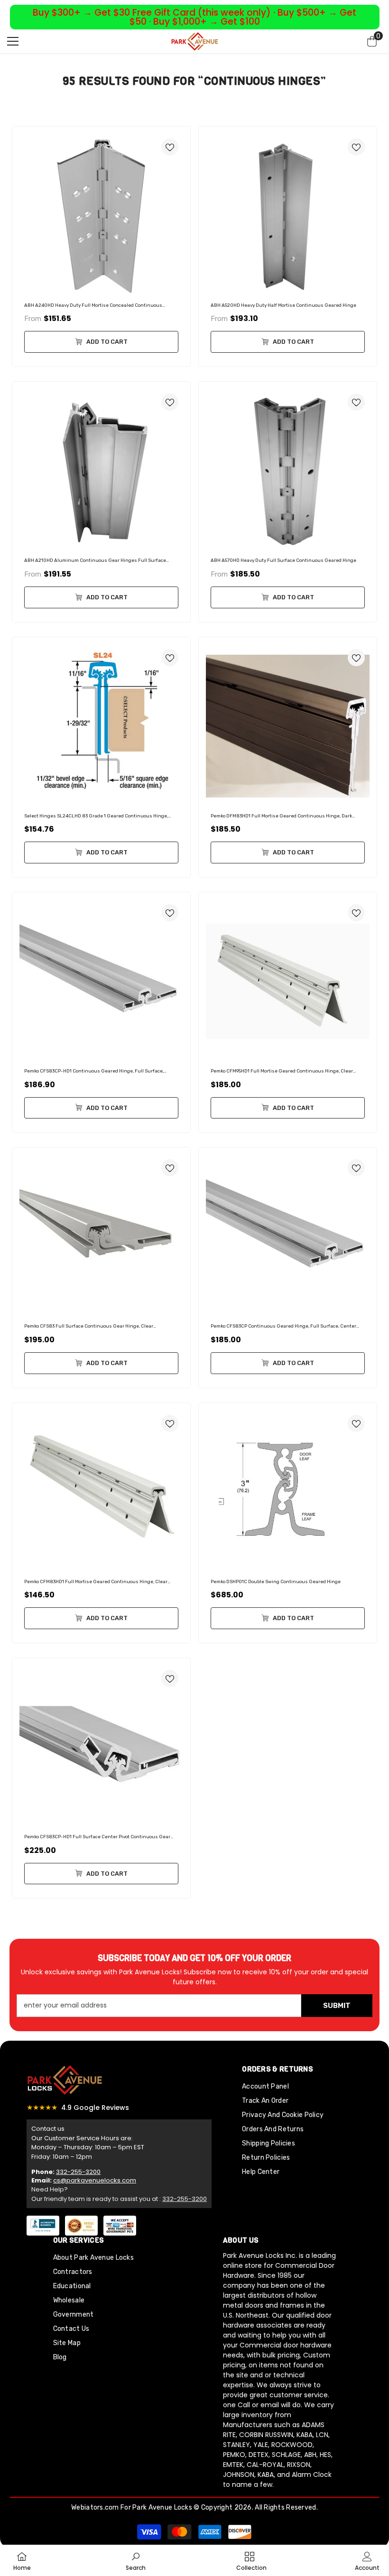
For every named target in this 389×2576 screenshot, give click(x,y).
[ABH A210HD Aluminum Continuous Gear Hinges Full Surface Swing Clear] (101, 471)
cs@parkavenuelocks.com (95, 2180)
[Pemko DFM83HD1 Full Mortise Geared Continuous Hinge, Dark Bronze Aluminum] (288, 726)
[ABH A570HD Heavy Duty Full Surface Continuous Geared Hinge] (288, 471)
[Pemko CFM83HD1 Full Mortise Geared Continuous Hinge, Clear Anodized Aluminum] (101, 1492)
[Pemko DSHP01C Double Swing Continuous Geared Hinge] (288, 1492)
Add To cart (106, 342)
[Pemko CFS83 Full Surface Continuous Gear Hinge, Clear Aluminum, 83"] (101, 1236)
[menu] (13, 41)
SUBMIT (337, 2006)
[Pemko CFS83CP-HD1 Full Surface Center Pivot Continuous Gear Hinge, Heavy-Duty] (101, 1747)
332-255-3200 (78, 2172)
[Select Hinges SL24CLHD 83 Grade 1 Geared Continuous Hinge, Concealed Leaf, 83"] (101, 726)
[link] (136, 2560)
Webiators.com (95, 2507)
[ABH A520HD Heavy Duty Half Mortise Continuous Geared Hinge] (288, 215)
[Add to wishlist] (170, 147)
